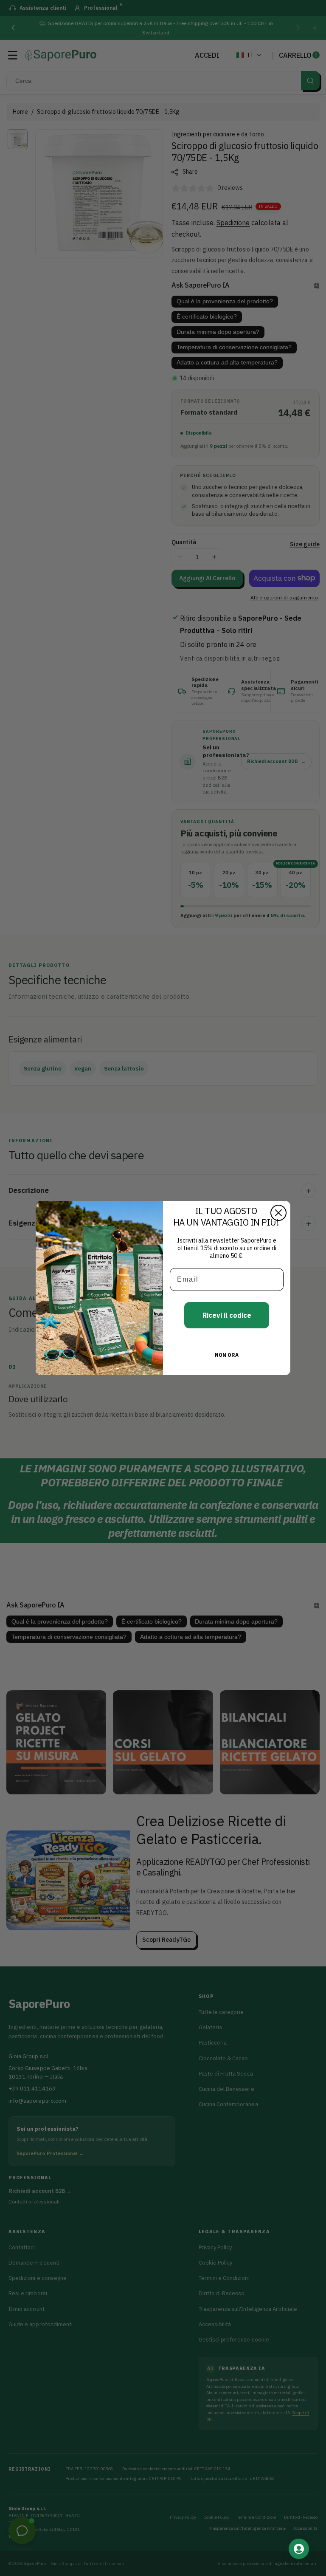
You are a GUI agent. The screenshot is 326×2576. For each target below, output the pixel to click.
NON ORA (227, 1355)
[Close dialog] (278, 1213)
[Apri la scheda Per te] (299, 2549)
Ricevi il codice (227, 1315)
